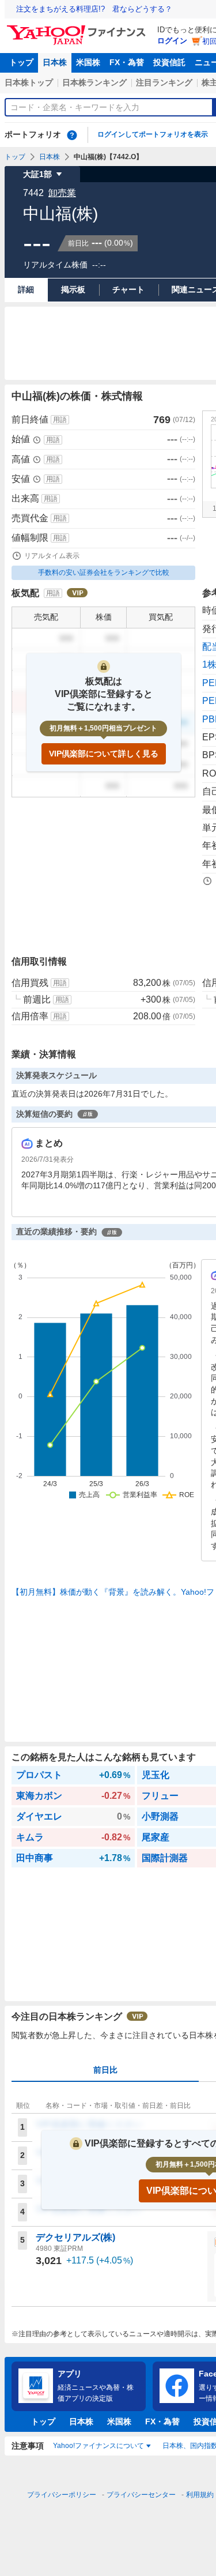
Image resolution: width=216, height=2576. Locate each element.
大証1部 (37, 174)
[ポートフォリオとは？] (72, 135)
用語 (60, 420)
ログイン (172, 41)
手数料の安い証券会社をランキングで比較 (104, 573)
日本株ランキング (94, 82)
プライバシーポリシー (62, 2495)
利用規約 (200, 2495)
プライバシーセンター (141, 2495)
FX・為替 (127, 62)
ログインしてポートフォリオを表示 (153, 134)
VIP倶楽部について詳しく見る (104, 754)
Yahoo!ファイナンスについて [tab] (98, 2446)
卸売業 (62, 193)
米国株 (88, 62)
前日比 (105, 2070)
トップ (21, 62)
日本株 (55, 62)
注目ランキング (164, 82)
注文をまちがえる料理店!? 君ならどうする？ (94, 9)
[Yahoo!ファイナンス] (78, 28)
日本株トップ (29, 82)
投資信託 (169, 62)
